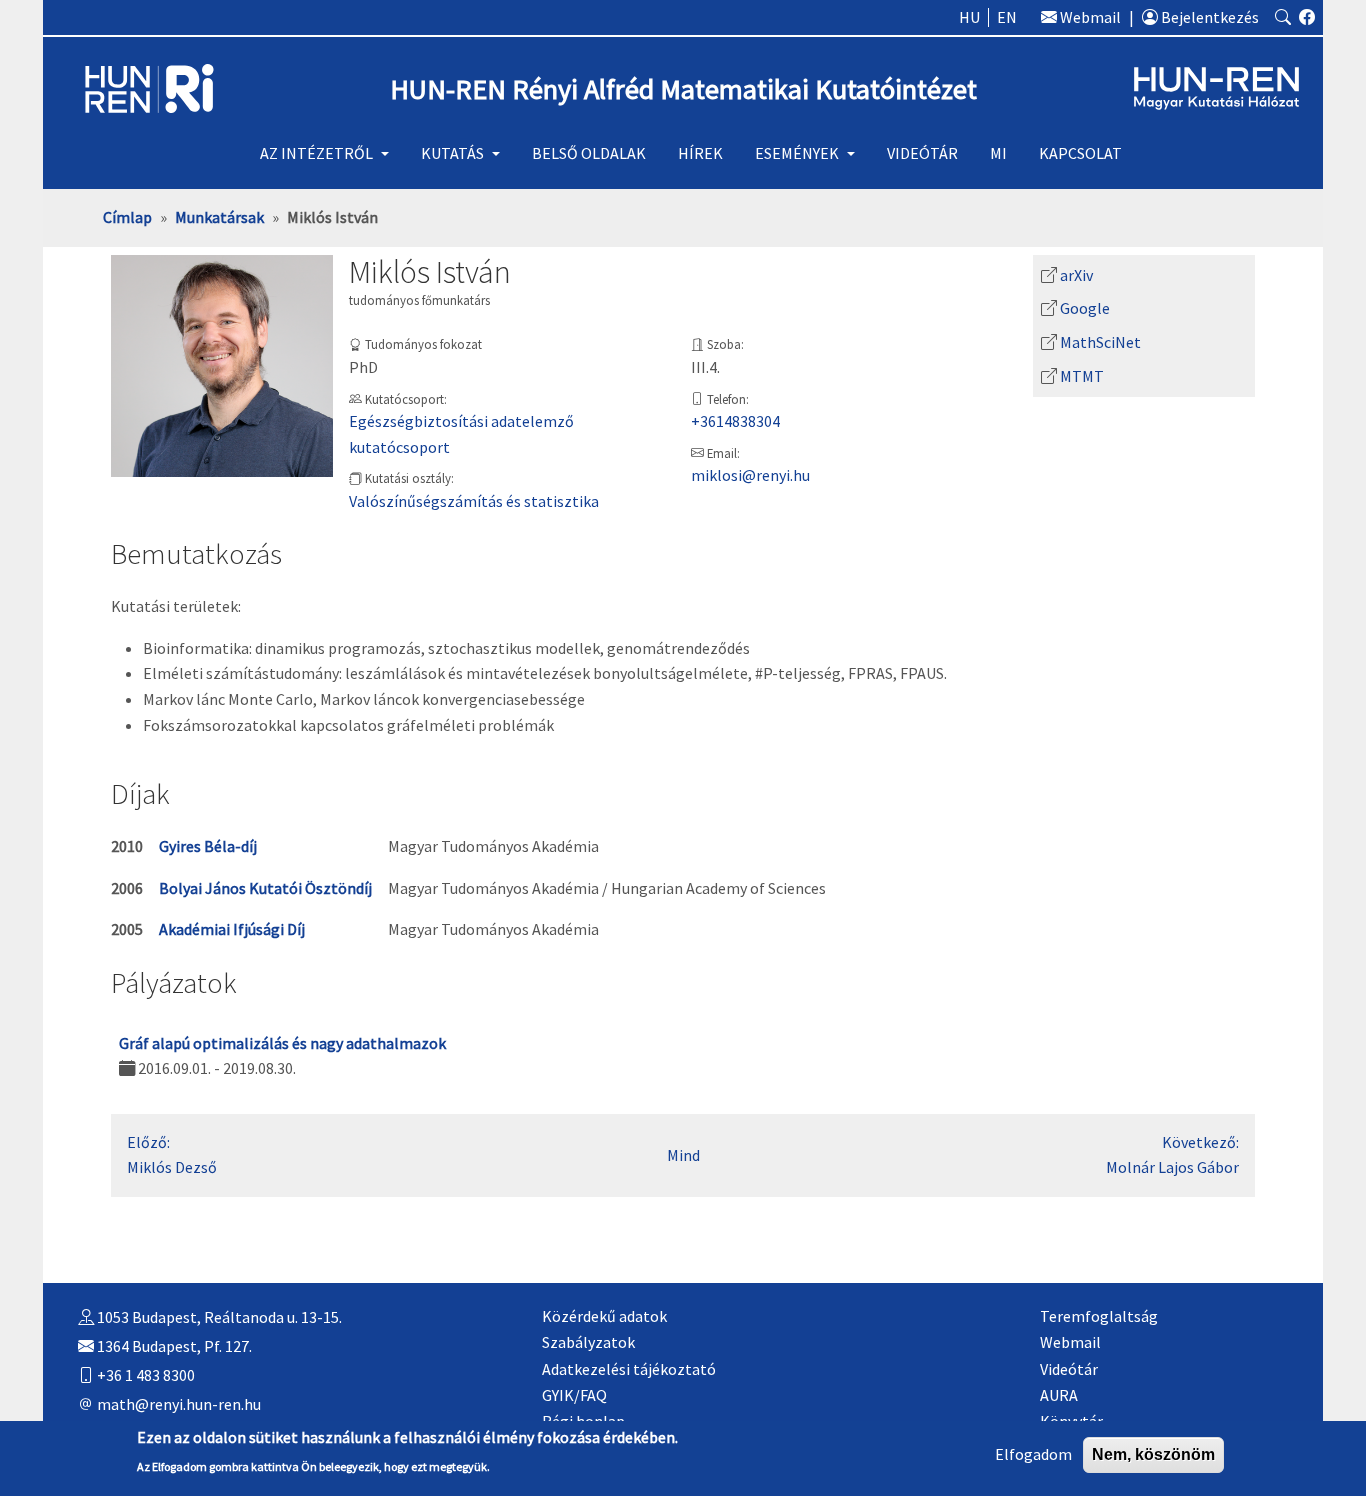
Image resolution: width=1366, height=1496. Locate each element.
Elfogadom (1033, 1454)
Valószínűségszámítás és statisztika (474, 501)
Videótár (922, 153)
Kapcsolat (1080, 153)
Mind (683, 1155)
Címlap (127, 217)
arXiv (1076, 275)
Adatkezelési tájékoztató (629, 1369)
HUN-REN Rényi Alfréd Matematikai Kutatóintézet (683, 89)
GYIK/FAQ (574, 1395)
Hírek (700, 153)
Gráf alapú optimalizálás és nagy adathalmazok (282, 1043)
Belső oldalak (589, 153)
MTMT (1082, 376)
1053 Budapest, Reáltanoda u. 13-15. (218, 1317)
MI (998, 153)
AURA (1059, 1395)
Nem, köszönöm (1153, 1454)
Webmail (1089, 17)
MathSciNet (1100, 342)
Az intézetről (316, 153)
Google (1085, 308)
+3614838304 (735, 421)
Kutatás (452, 153)
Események (797, 153)
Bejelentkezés (1208, 17)
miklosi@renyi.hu (750, 475)
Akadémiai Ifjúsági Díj (232, 929)
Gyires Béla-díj (208, 846)
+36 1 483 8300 (144, 1375)
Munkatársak (219, 217)
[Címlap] (149, 87)
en (1007, 17)
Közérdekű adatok (604, 1316)
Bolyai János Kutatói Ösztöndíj (265, 888)
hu (969, 17)
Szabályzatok (588, 1342)
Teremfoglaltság (1099, 1316)
